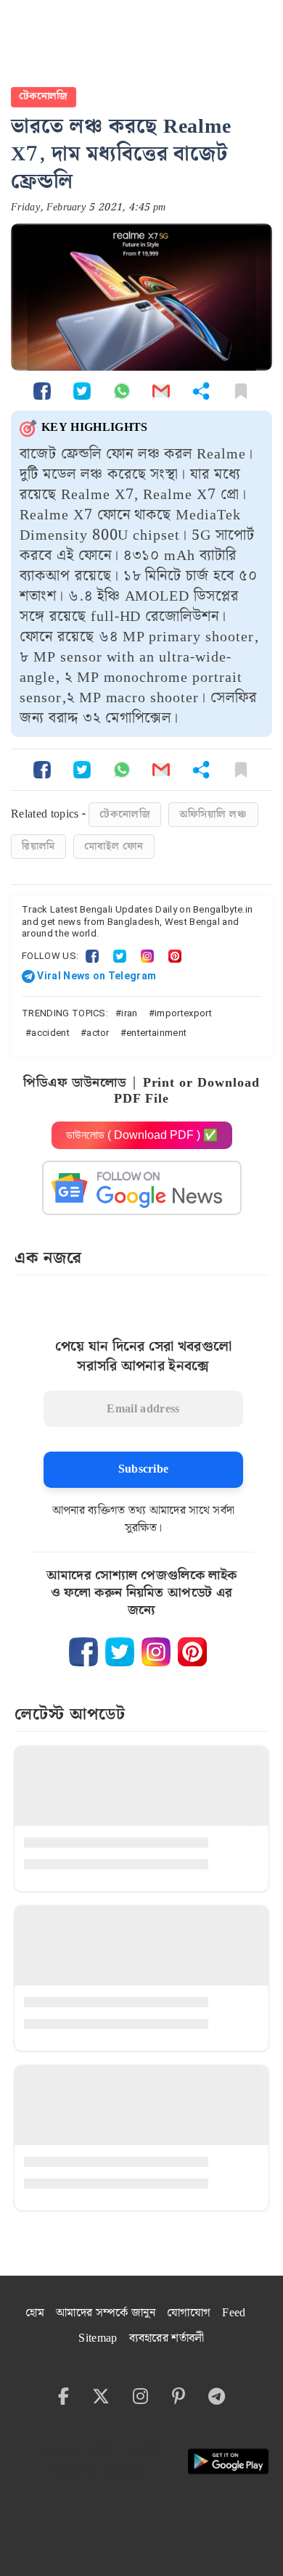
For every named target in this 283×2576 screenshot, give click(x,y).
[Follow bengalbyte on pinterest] (192, 1652)
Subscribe (144, 1469)
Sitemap (98, 2338)
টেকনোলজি (44, 96)
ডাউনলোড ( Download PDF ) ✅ (142, 1135)
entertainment (156, 1033)
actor (98, 1033)
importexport (183, 1013)
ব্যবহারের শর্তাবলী (167, 2338)
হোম (35, 2313)
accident (50, 1033)
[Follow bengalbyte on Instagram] (156, 1652)
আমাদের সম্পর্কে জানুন (106, 2313)
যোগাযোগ (189, 2313)
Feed (234, 2313)
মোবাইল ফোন (114, 847)
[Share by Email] (161, 391)
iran (129, 1013)
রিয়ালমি (38, 847)
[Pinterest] (175, 956)
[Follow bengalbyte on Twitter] (120, 1652)
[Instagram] (147, 956)
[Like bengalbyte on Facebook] (83, 1652)
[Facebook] (92, 956)
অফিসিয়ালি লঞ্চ (213, 815)
